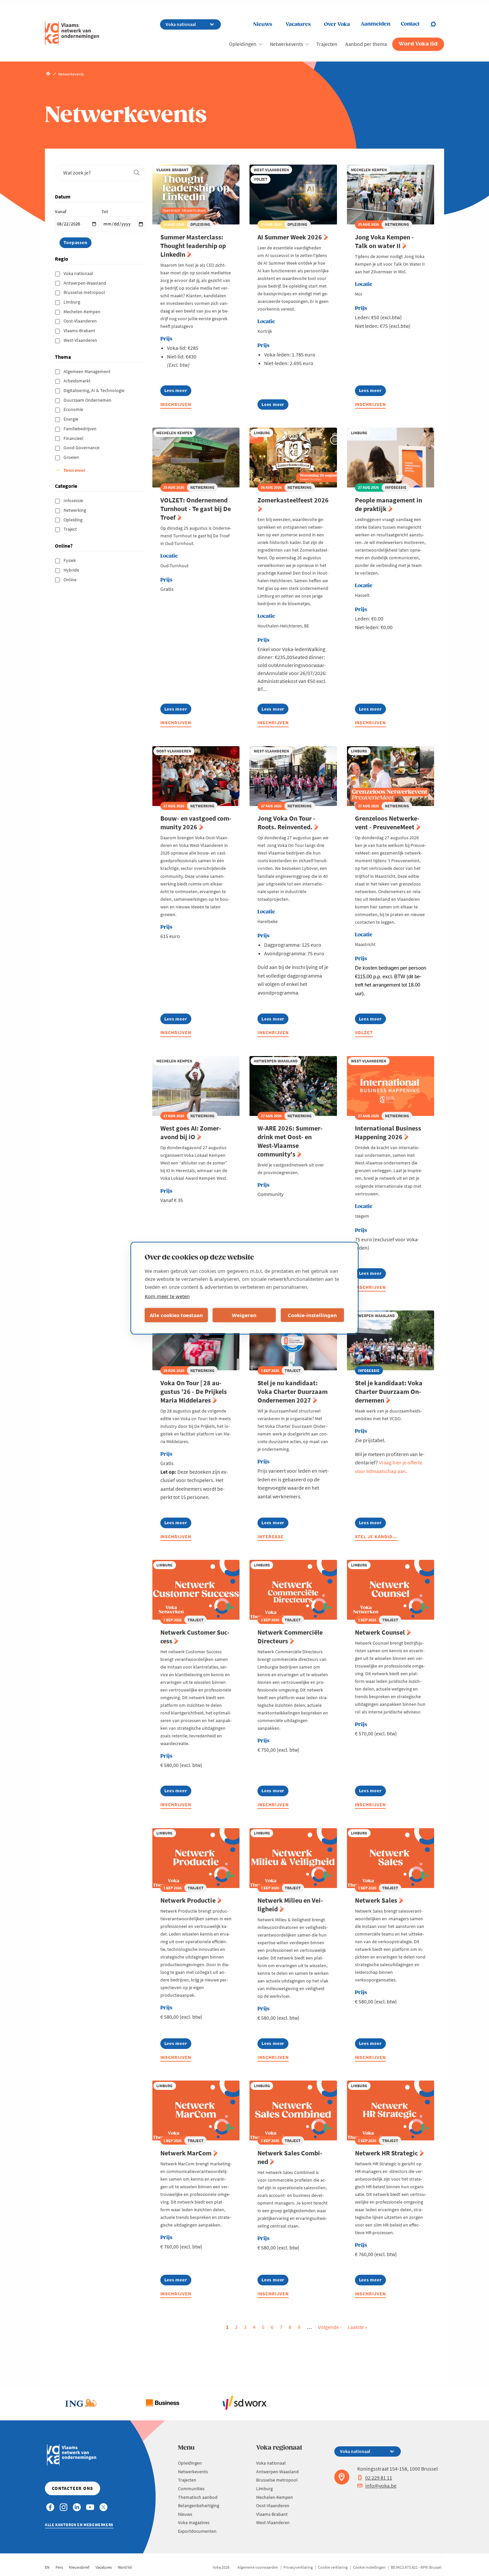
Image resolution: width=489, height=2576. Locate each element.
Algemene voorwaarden (258, 2567)
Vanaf (61, 211)
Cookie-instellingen (312, 1315)
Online (71, 580)
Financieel (74, 438)
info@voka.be (381, 2486)
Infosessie (74, 500)
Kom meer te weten (167, 1296)
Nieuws (263, 24)
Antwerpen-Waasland (85, 283)
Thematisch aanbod (198, 2497)
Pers (59, 2567)
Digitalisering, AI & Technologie (94, 390)
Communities (191, 2489)
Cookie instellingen (369, 2567)
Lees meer (178, 392)
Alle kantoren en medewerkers (79, 2525)
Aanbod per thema (366, 44)
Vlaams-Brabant (80, 331)
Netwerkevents (286, 44)
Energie (71, 419)
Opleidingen (243, 44)
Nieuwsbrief (79, 2567)
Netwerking (75, 510)
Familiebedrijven (81, 429)
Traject (71, 529)
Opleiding (74, 520)
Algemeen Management (87, 371)
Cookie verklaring (333, 2567)
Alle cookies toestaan (176, 1315)
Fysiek (70, 560)
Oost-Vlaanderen (81, 321)
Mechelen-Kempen (82, 312)
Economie (74, 409)
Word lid (125, 2567)
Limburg (72, 302)
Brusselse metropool (85, 292)
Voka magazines (194, 2522)
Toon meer (75, 470)
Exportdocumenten (197, 2531)
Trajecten (327, 44)
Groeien (72, 457)
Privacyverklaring (298, 2567)
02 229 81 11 (379, 2478)
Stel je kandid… (376, 1537)
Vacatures (298, 24)
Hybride (72, 570)
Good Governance (82, 448)
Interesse (271, 1537)
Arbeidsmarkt (78, 381)
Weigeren (244, 1315)
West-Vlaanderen (81, 340)
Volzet (364, 1032)
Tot (105, 211)
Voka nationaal (79, 273)
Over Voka (337, 24)
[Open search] (437, 24)
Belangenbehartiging (199, 2506)
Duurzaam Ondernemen (88, 400)
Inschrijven (176, 404)
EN (47, 2567)
